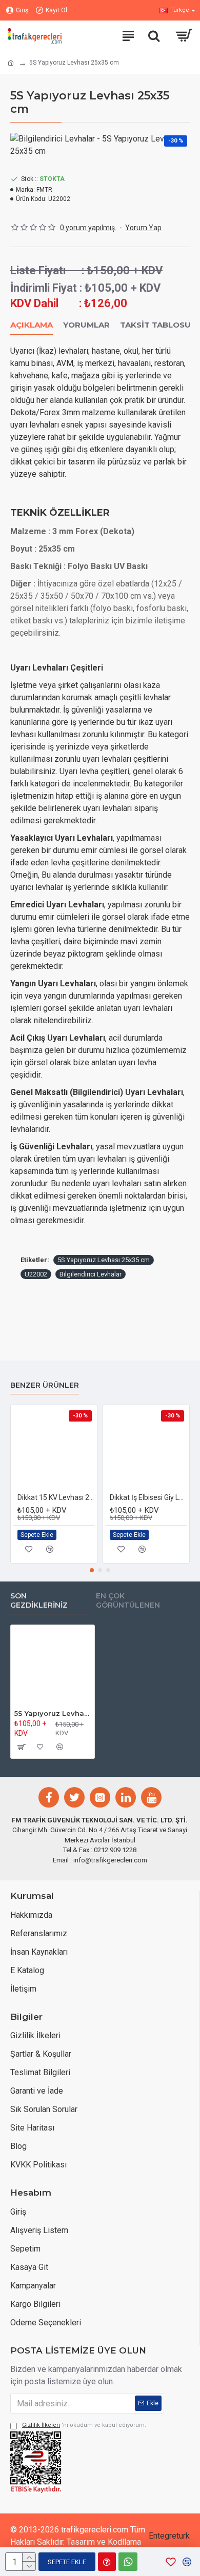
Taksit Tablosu (155, 325)
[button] (92, 1570)
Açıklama (32, 325)
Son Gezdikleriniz (39, 1601)
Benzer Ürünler (45, 1385)
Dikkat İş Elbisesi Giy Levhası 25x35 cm (148, 1497)
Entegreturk (169, 2536)
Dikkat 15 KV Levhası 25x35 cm (56, 1497)
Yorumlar (86, 325)
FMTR (44, 190)
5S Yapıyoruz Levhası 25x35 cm (104, 1260)
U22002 (36, 1274)
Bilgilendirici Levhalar (91, 1274)
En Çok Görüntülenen (128, 1601)
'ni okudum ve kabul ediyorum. (84, 2425)
